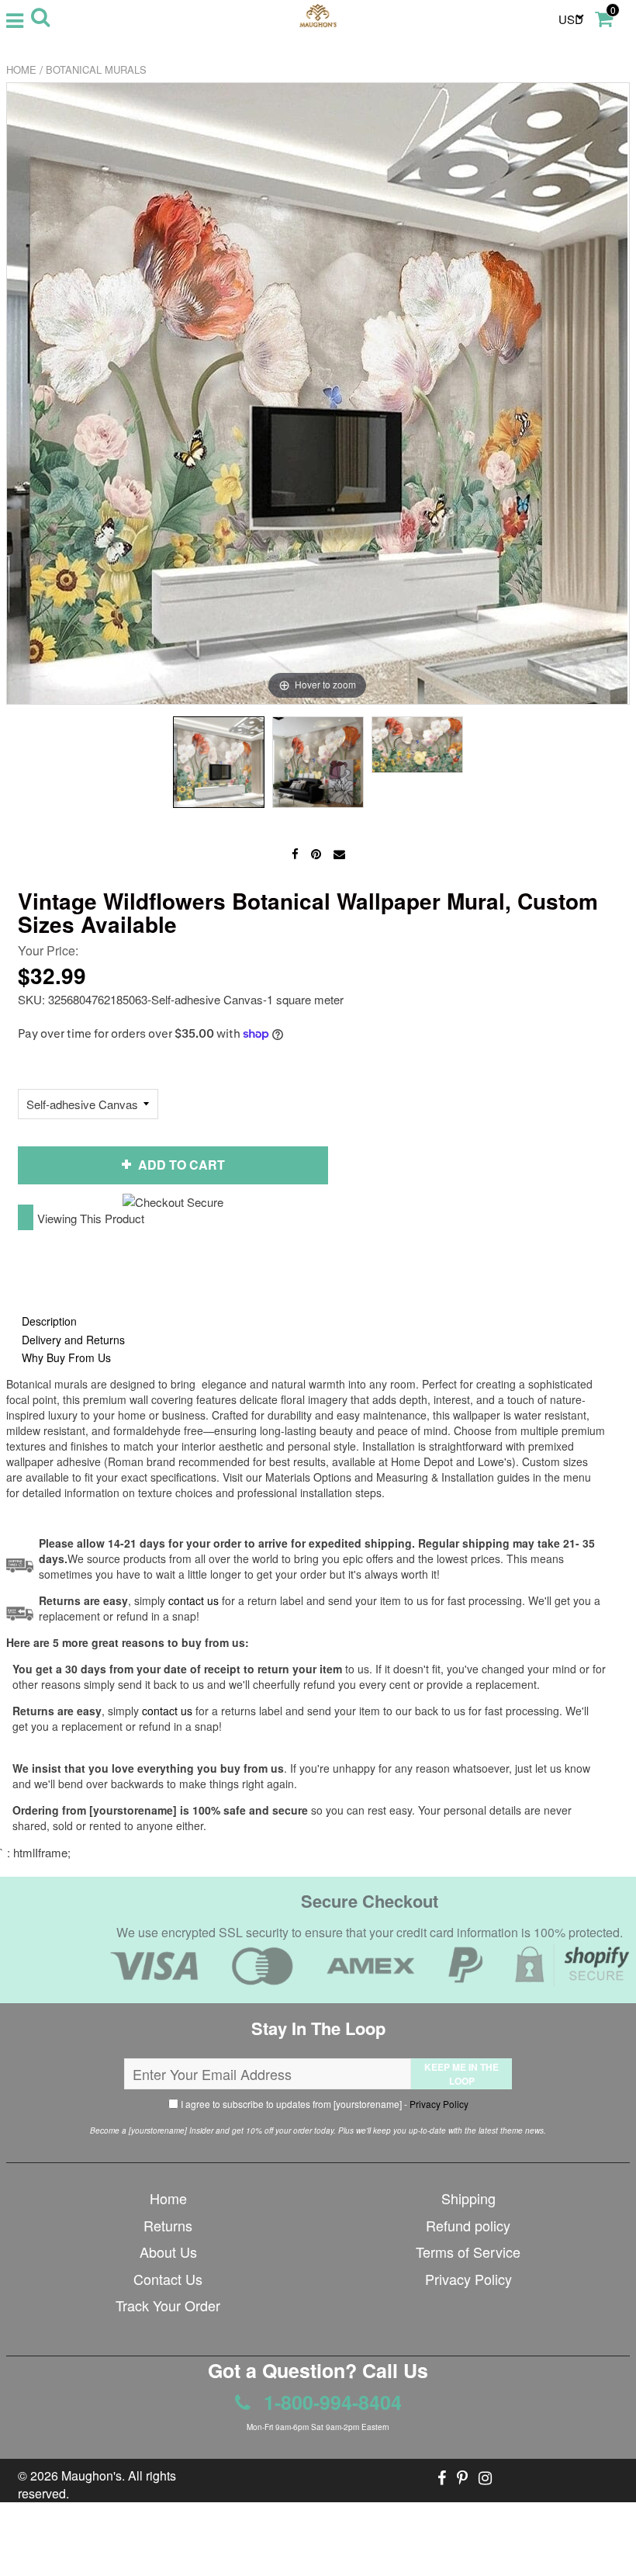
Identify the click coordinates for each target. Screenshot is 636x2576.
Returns (168, 2225)
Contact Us (168, 2279)
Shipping (468, 2198)
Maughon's (92, 2475)
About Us (168, 2252)
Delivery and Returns (73, 1340)
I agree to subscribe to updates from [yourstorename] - (323, 2104)
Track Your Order (168, 2305)
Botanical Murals (96, 69)
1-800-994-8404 (330, 2402)
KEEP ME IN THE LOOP (461, 2074)
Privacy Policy (439, 2104)
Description (49, 1321)
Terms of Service (468, 2252)
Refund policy (468, 2225)
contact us (167, 1711)
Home (21, 69)
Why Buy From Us (66, 1357)
